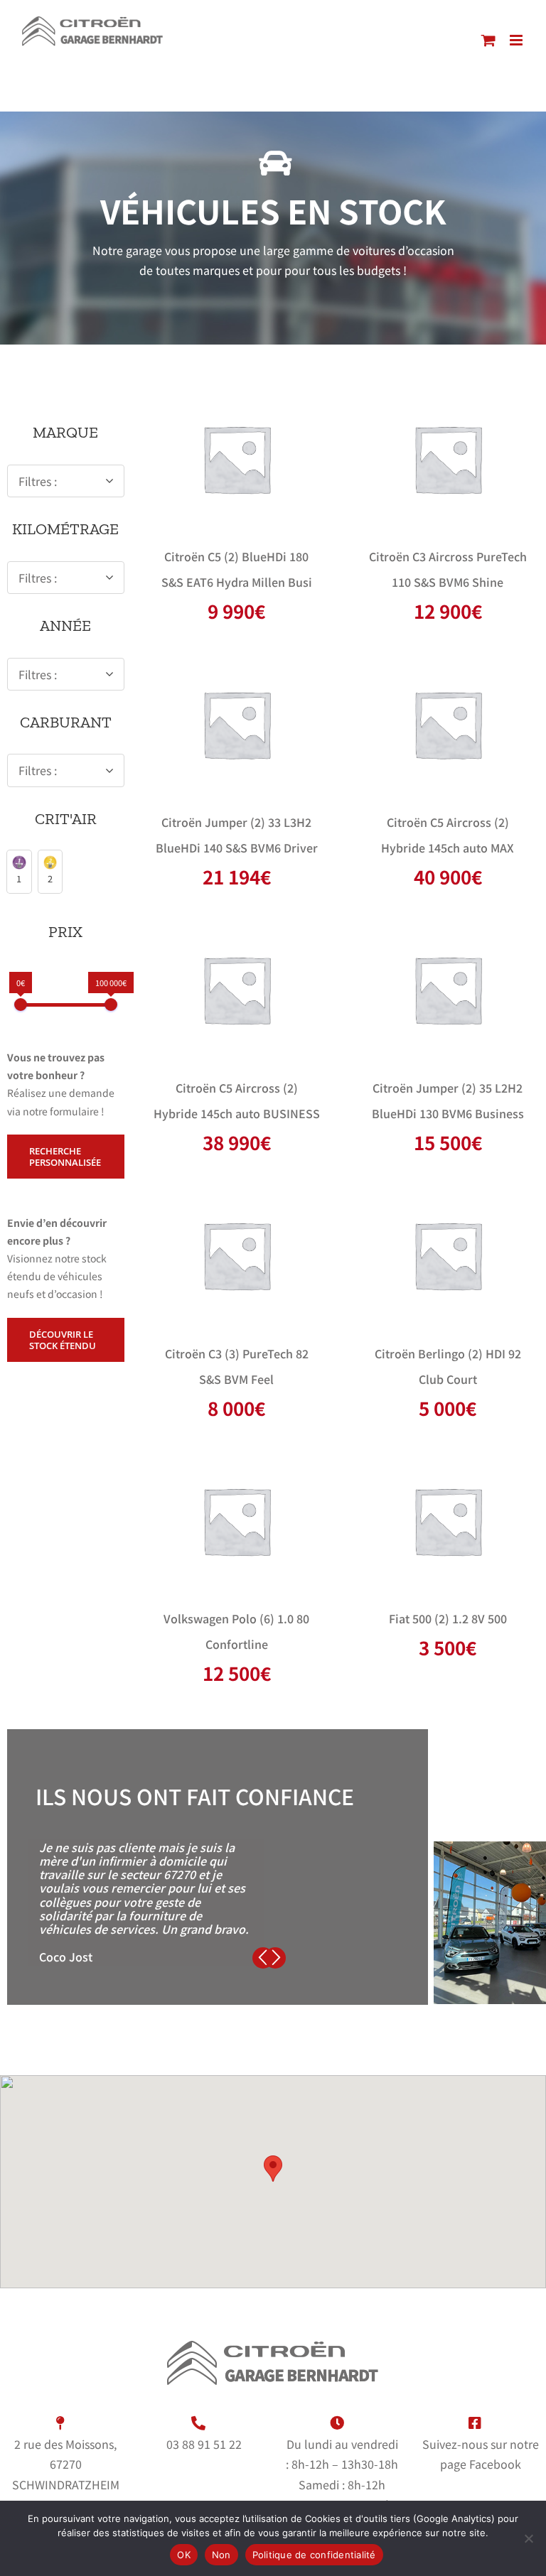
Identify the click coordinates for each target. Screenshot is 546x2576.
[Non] (528, 2538)
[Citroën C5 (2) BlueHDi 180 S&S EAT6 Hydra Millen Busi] (236, 458)
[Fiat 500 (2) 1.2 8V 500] (448, 1520)
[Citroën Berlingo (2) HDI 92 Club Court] (448, 1255)
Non (221, 2555)
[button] (19, 871)
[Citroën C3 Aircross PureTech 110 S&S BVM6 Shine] (448, 458)
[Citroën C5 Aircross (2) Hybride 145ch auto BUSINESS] (236, 990)
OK (184, 2555)
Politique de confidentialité (314, 2555)
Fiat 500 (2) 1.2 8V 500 (448, 1618)
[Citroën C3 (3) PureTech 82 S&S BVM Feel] (236, 1255)
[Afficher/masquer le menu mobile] (517, 40)
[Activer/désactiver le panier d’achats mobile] (488, 40)
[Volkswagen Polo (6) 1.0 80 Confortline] (236, 1520)
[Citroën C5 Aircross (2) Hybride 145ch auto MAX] (448, 724)
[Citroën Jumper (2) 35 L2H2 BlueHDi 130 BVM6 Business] (448, 990)
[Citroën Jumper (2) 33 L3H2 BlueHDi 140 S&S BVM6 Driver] (236, 724)
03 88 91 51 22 (204, 2444)
